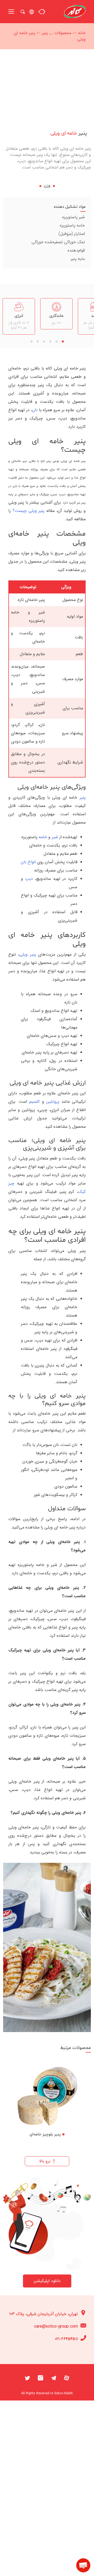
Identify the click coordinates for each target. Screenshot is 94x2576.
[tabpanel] (56, 314)
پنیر (45, 33)
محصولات (63, 33)
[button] (83, 2565)
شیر (55, 837)
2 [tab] (56, 343)
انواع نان (28, 862)
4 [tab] (44, 343)
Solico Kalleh (64, 2393)
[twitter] (27, 2377)
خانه (82, 33)
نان (35, 410)
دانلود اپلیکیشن (47, 2281)
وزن (47, 186)
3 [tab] (50, 343)
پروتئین (53, 1102)
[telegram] (54, 2377)
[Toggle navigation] (11, 12)
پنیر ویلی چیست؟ (29, 511)
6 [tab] (31, 343)
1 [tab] (63, 343)
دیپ (29, 879)
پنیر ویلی (28, 954)
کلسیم (34, 1102)
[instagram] (40, 2377)
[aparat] (67, 2377)
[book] (42, 12)
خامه (43, 837)
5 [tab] (38, 343)
